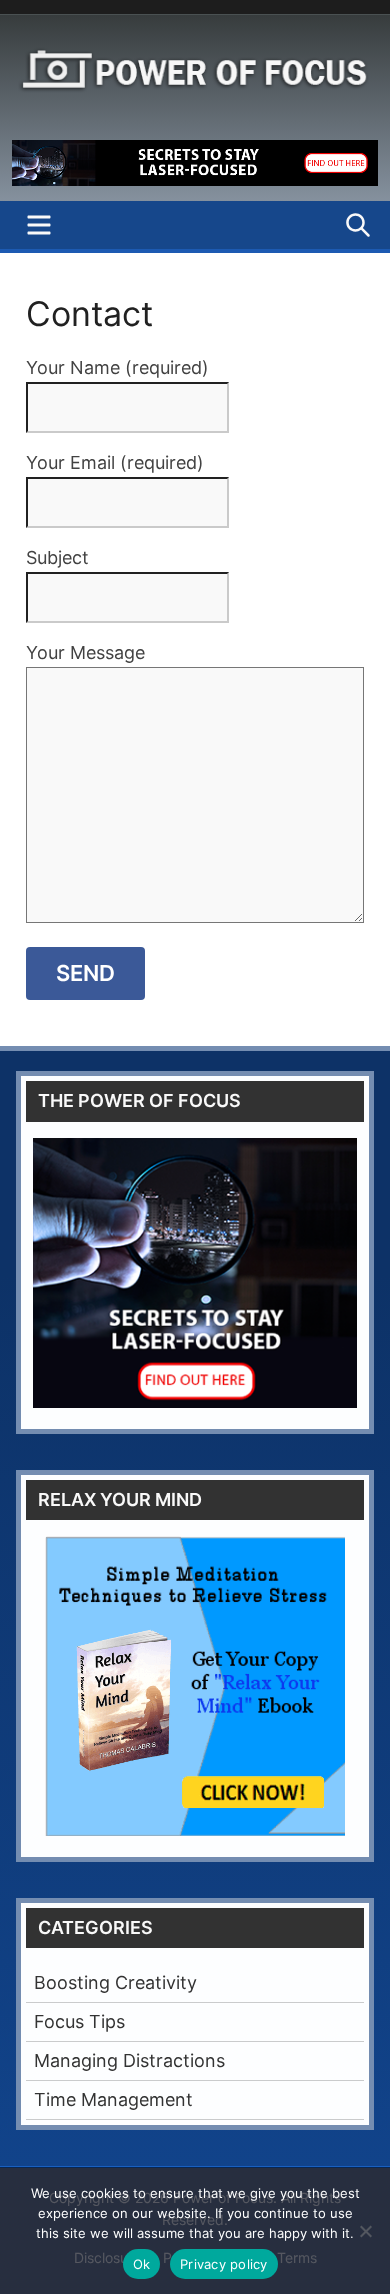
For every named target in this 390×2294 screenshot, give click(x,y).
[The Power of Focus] (195, 180)
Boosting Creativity (115, 1982)
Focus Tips (79, 2021)
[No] (365, 2231)
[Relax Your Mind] (195, 1686)
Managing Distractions (129, 2060)
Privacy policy (224, 2264)
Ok (142, 2264)
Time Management (113, 2099)
